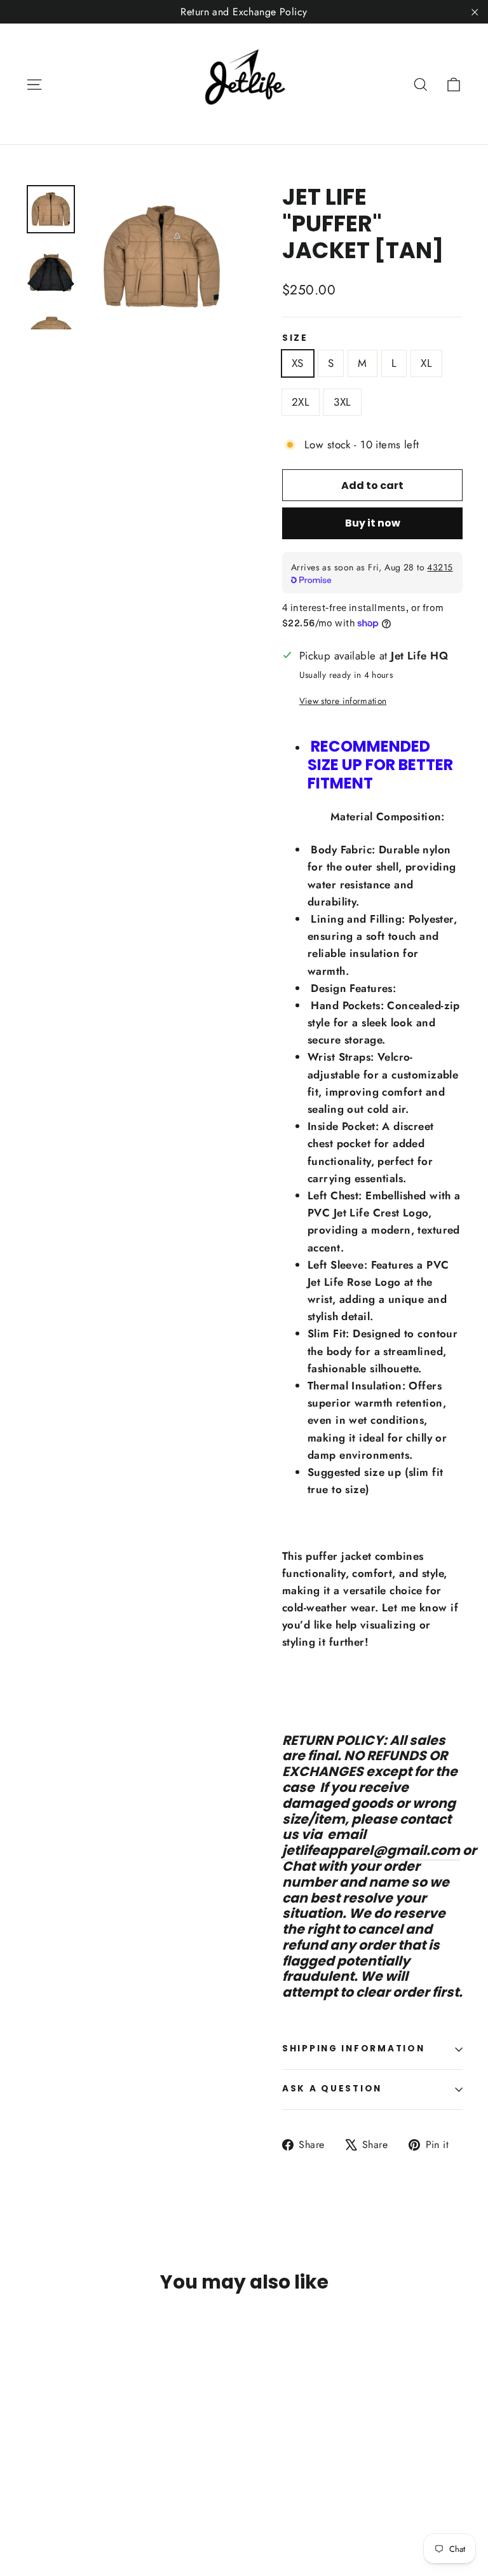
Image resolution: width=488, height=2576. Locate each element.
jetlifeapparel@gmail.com (371, 1850)
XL (426, 363)
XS (298, 363)
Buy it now (373, 523)
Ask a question (332, 2089)
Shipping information (353, 2049)
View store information (343, 701)
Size (295, 338)
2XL (301, 402)
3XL (342, 402)
